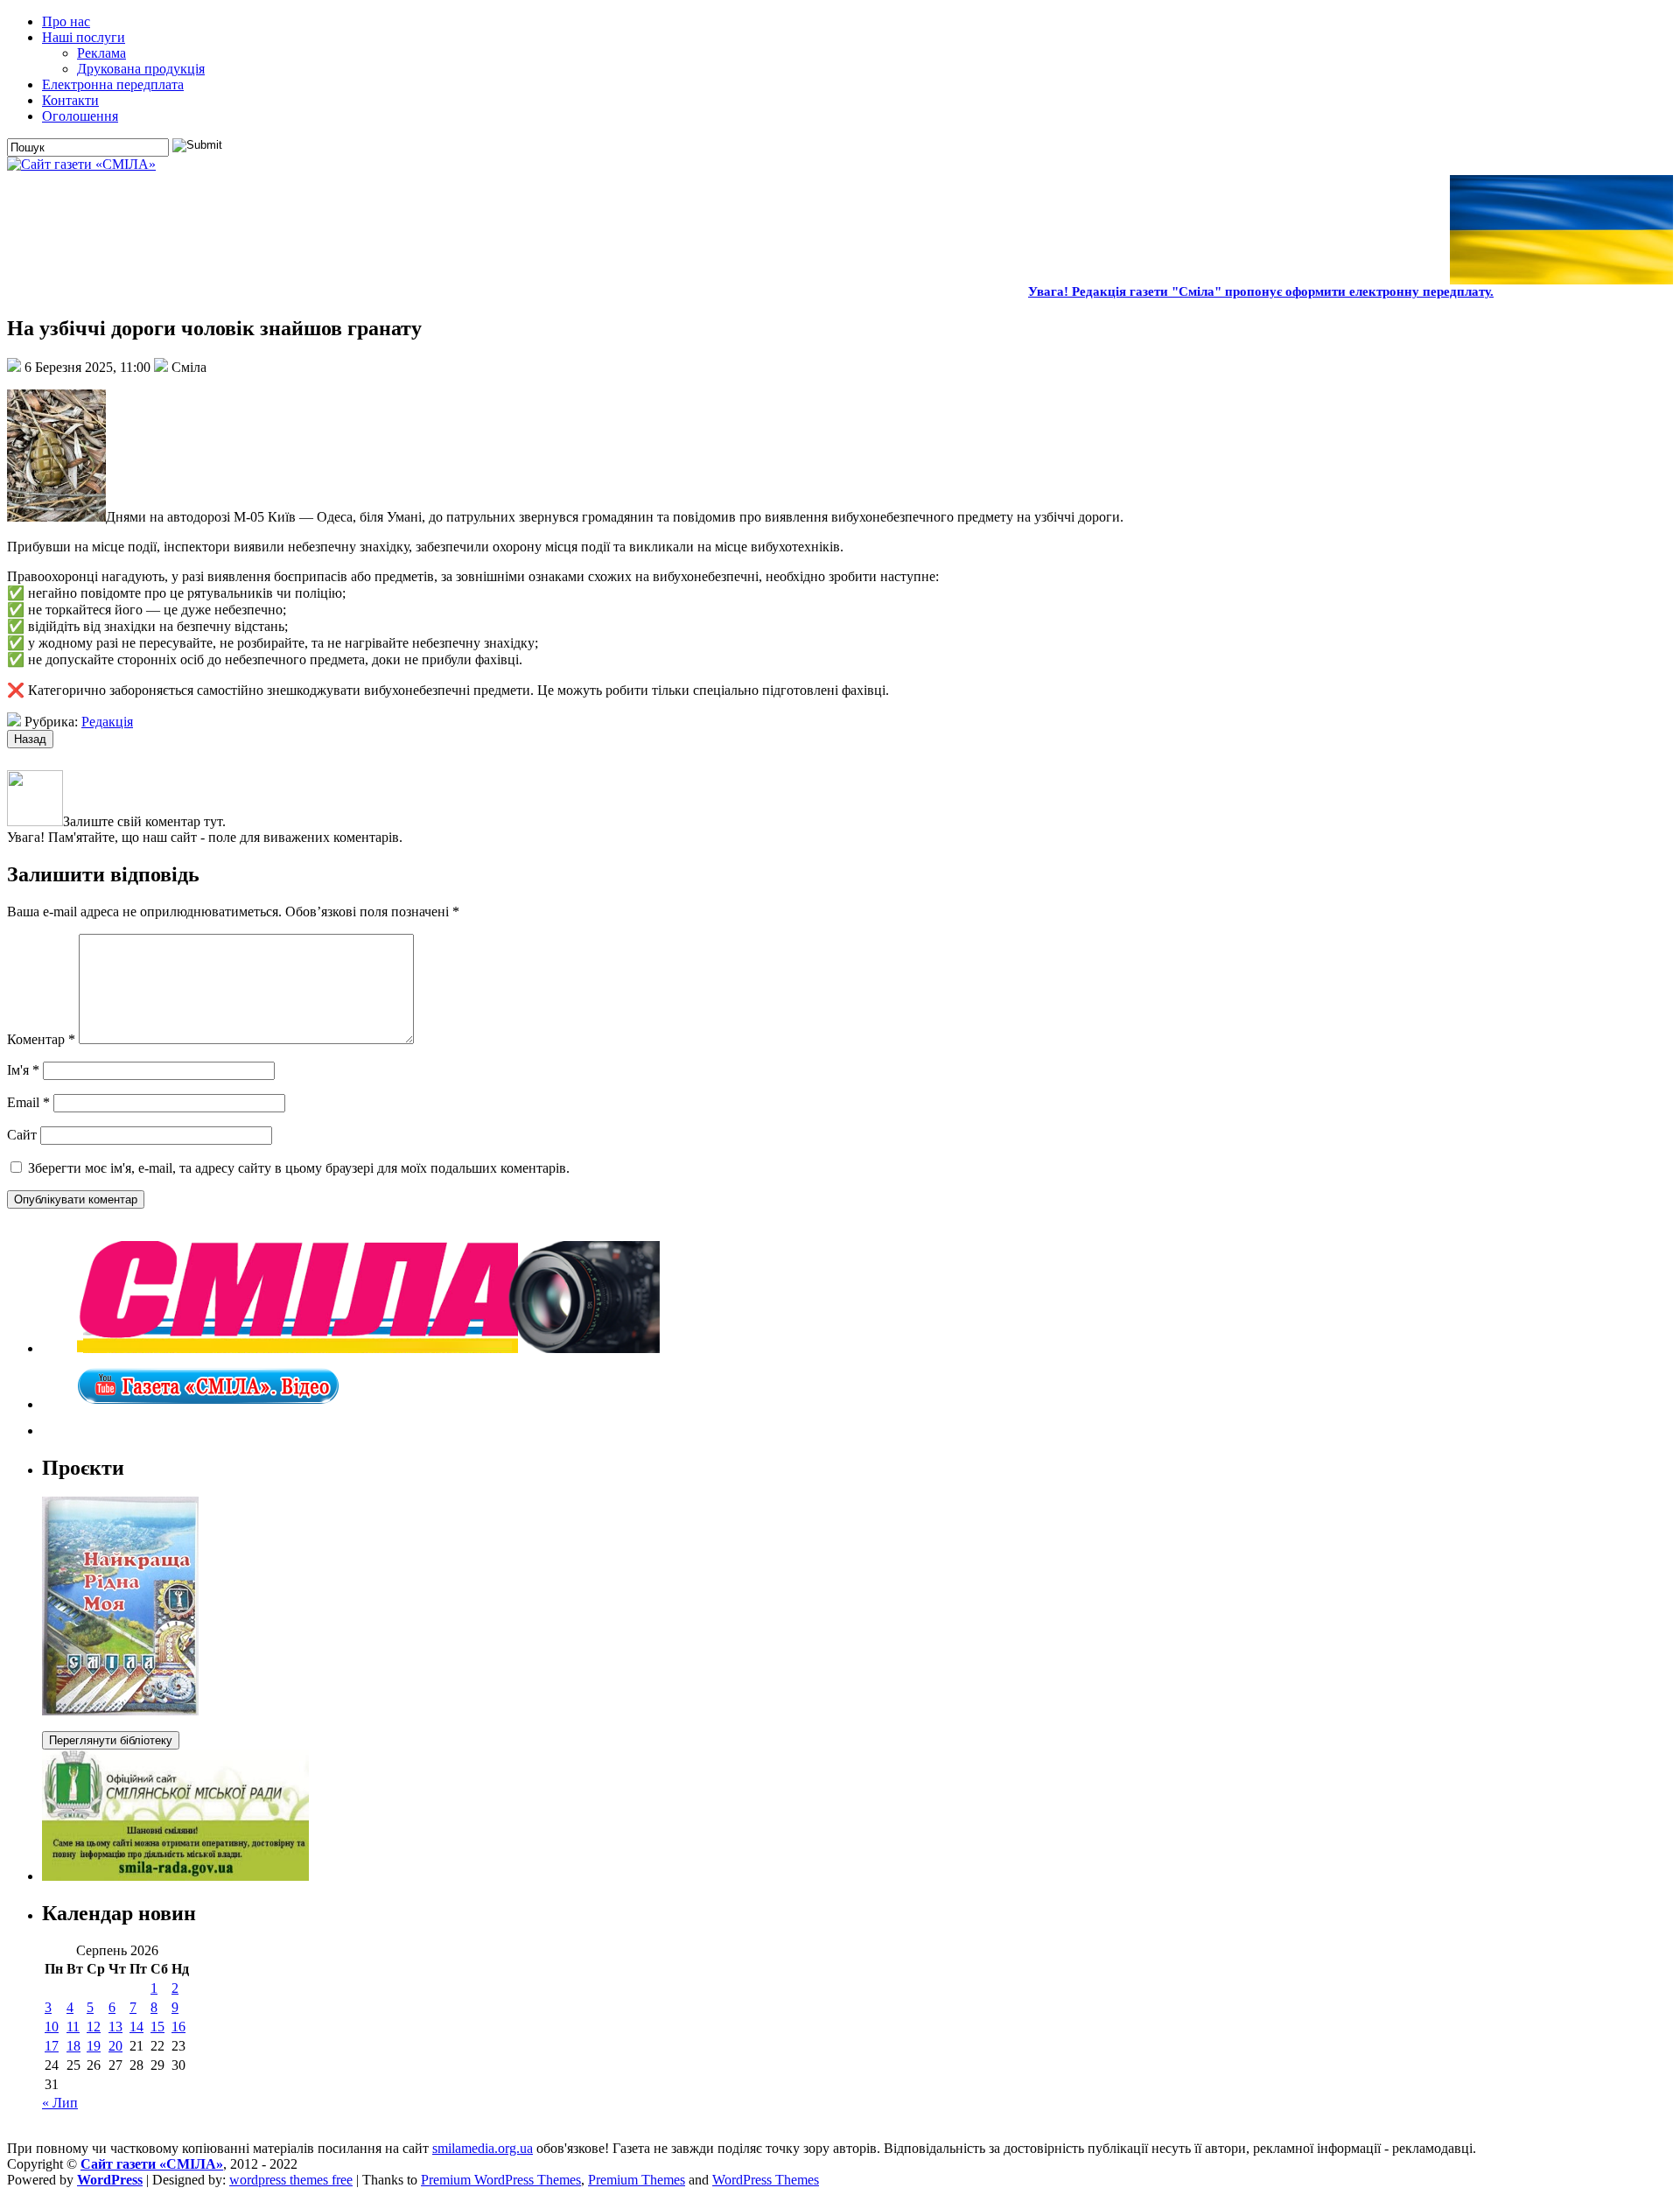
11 (73, 2027)
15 (157, 2027)
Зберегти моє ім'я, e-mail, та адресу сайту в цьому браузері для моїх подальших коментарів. (299, 1168)
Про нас (66, 21)
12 (94, 2027)
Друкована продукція (141, 69)
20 (115, 2046)
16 (178, 2027)
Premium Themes (637, 2180)
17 (52, 2046)
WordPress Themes (766, 2180)
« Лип (60, 2103)
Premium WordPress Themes (501, 2180)
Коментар (41, 1039)
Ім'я (23, 1070)
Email (28, 1102)
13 (115, 2027)
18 (73, 2046)
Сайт (22, 1135)
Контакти (70, 100)
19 (94, 2046)
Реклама (101, 53)
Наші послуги (84, 37)
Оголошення (80, 116)
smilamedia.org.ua (483, 2148)
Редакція (107, 722)
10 (52, 2027)
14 (136, 2027)
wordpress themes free (291, 2180)
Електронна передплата (113, 84)
